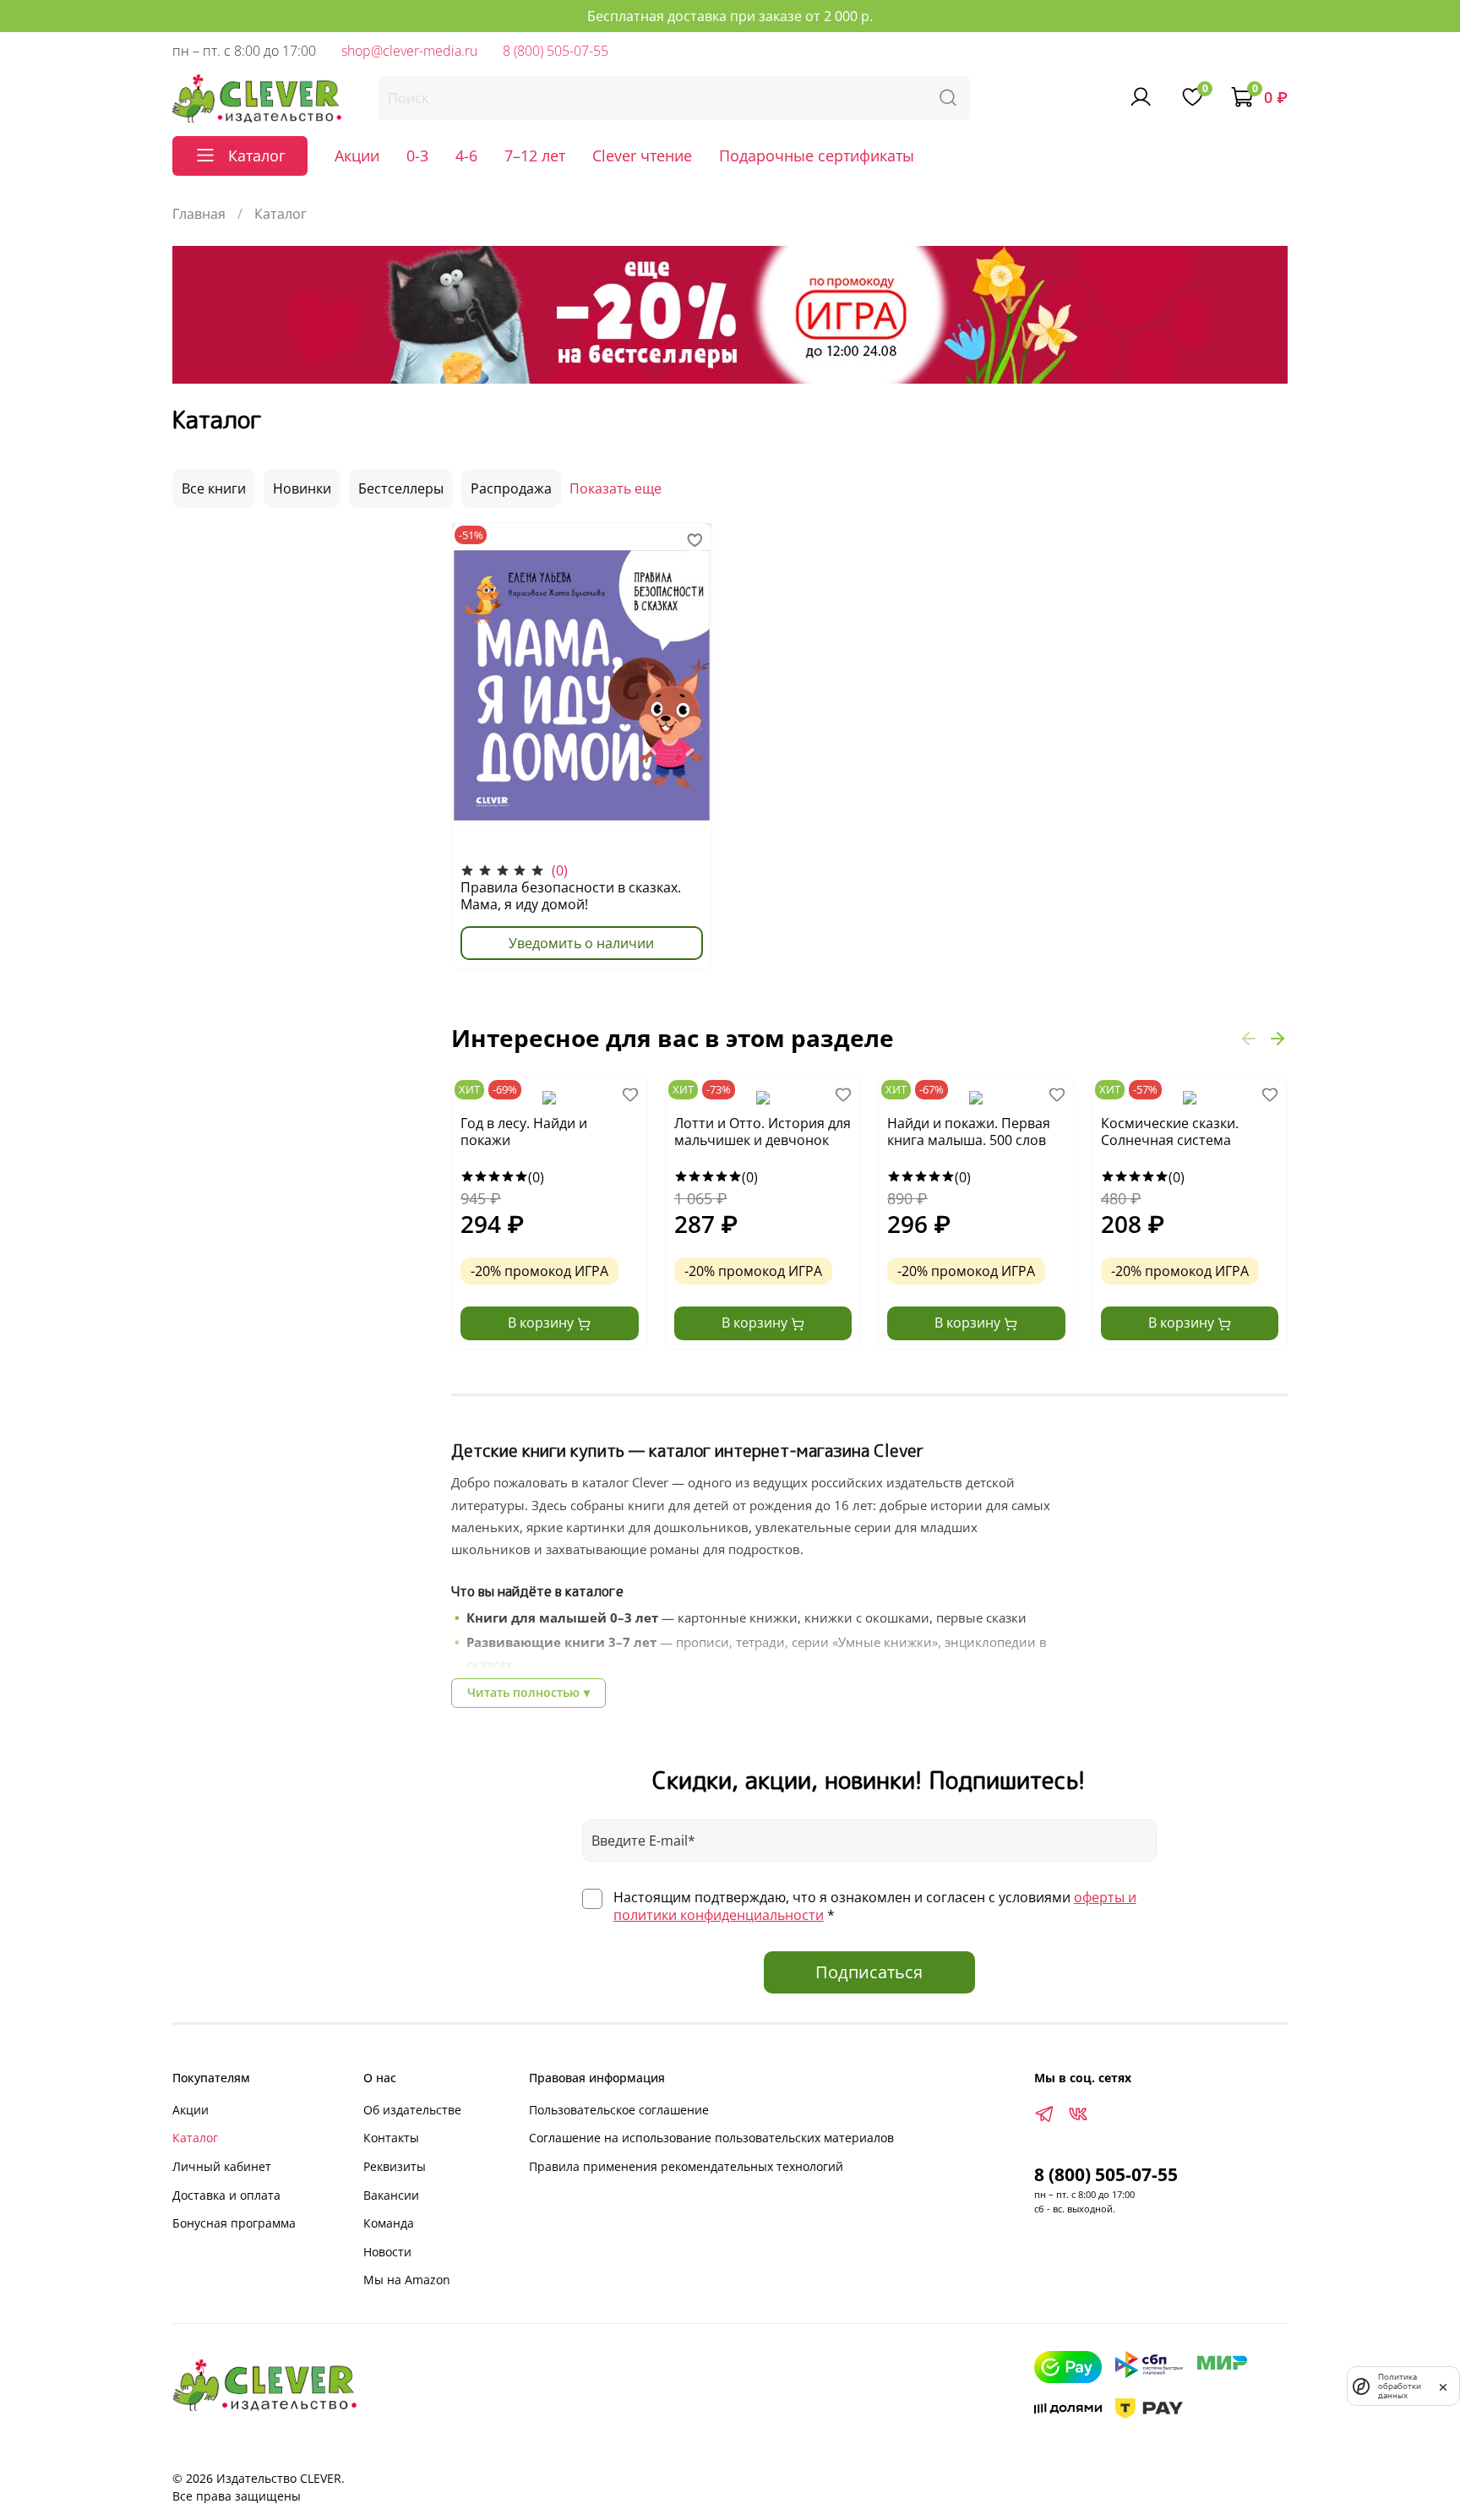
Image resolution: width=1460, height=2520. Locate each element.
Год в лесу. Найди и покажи (524, 1132)
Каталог (195, 2138)
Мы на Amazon (407, 2280)
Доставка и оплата (226, 2195)
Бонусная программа (234, 2223)
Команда (389, 2223)
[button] (1249, 1038)
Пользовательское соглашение (619, 2110)
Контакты (391, 2138)
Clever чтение (642, 155)
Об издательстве (412, 2110)
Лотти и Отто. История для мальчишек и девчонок (763, 1132)
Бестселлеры (401, 488)
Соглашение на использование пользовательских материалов (711, 2138)
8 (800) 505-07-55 (556, 51)
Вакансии (391, 2195)
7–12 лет (535, 155)
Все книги (214, 488)
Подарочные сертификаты (817, 155)
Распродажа (511, 488)
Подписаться (869, 1972)
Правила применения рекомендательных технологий (686, 2166)
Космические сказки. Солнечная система (1170, 1132)
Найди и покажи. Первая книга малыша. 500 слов (969, 1132)
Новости (387, 2252)
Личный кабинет (222, 2166)
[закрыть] (1443, 2386)
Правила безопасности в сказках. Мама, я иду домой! (571, 896)
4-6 (466, 155)
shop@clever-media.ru (409, 51)
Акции (357, 155)
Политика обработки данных (1400, 2386)
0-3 (417, 155)
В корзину (542, 1323)
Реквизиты (395, 2166)
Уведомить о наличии (581, 943)
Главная (199, 214)
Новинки (302, 488)
